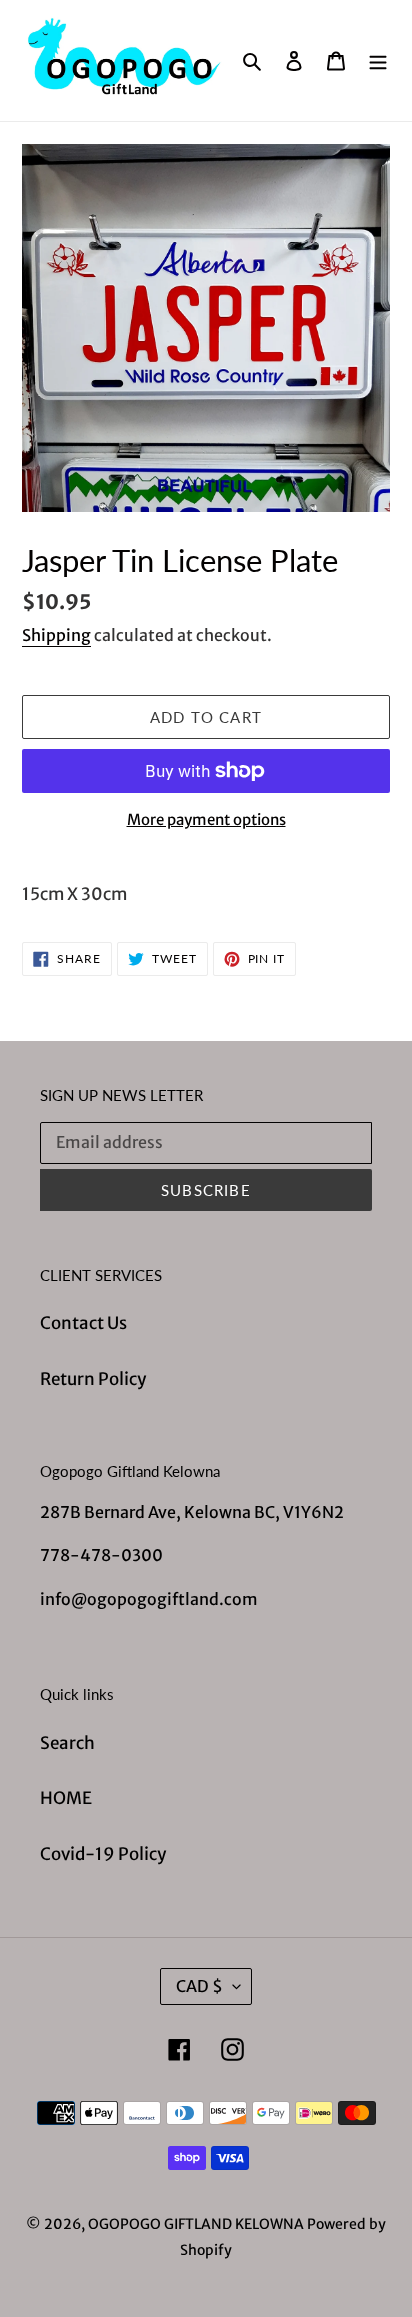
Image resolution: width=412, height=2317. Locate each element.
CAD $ (199, 1986)
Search (67, 1743)
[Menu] (378, 61)
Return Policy (93, 1379)
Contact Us (83, 1323)
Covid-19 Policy (103, 1854)
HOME (66, 1798)
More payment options (206, 819)
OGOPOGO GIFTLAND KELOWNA (196, 2224)
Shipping (56, 635)
